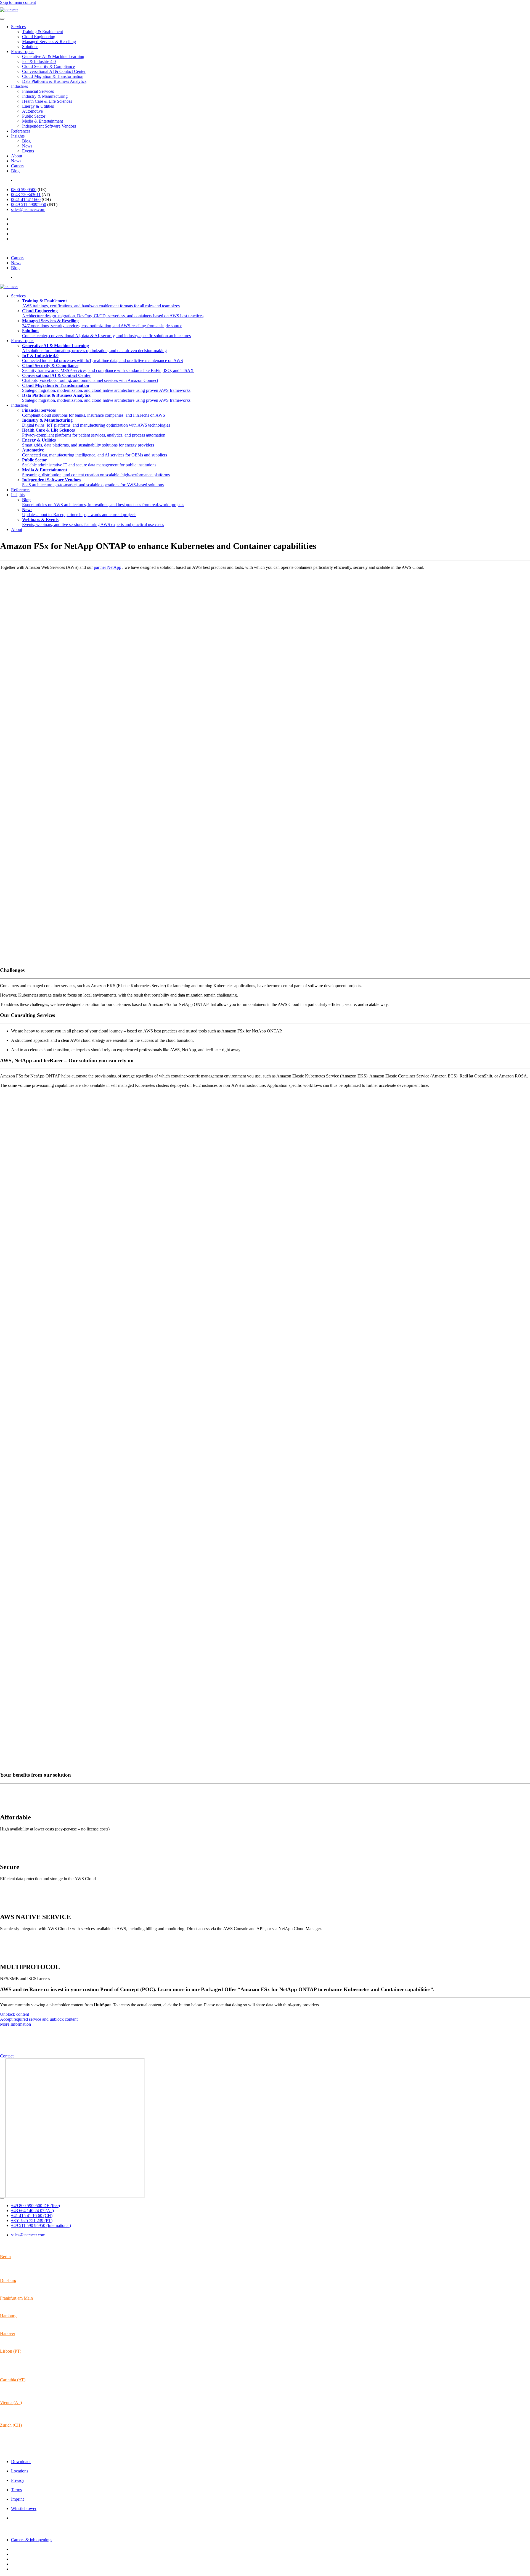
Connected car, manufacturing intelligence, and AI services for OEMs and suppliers (95, 452)
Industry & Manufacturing (45, 96)
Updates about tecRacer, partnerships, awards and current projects (79, 512)
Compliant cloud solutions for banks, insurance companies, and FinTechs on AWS (94, 413)
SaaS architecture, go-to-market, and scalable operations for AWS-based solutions (93, 482)
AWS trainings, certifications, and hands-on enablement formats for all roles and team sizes (101, 303)
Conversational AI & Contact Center (54, 71)
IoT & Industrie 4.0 (39, 61)
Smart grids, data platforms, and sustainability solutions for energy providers (88, 442)
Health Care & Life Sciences (47, 101)
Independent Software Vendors (49, 126)
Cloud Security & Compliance (48, 66)
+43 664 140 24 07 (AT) (32, 2211)
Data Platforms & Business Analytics (54, 81)
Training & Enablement (43, 32)
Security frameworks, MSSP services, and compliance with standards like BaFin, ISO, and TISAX (108, 368)
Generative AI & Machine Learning (53, 56)
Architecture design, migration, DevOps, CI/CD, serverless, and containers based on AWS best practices (113, 313)
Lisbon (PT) (11, 2351)
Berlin (5, 2257)
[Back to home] (9, 10)
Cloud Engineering (39, 37)
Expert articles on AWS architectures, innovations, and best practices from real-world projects (103, 502)
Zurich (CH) (11, 2425)
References (21, 131)
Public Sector (34, 116)
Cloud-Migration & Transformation (53, 76)
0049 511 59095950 (29, 204)
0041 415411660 (26, 200)
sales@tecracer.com (28, 209)
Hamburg (8, 2316)
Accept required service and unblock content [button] (39, 2019)
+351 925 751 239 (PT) (32, 2220)
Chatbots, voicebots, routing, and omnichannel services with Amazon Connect (90, 378)
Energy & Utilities (38, 106)
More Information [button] (15, 2024)
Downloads (21, 2462)
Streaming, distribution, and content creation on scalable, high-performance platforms (96, 472)
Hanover (8, 2333)
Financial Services (38, 91)
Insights (18, 136)
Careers (18, 166)
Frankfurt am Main (16, 2298)
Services (18, 27)
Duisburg (8, 2280)
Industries (19, 86)
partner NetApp (108, 567)
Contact (7, 2056)
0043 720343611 (26, 195)
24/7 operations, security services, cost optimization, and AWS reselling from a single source (102, 323)
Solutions (30, 47)
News (27, 146)
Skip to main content (18, 2)
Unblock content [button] (14, 2014)
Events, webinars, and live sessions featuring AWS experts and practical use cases (93, 522)
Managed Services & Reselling (49, 42)
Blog (26, 141)
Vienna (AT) (11, 2402)
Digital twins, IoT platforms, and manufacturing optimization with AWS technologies (96, 423)
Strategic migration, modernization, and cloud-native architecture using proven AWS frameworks (106, 388)
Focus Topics (23, 51)
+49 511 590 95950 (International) (41, 2225)
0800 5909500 (24, 190)
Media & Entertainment (43, 121)
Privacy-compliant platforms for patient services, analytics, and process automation (94, 433)
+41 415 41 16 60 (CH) (32, 2216)
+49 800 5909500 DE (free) (35, 2206)
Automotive (32, 111)
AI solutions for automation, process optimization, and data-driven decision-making (94, 348)
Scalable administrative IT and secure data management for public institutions (89, 462)
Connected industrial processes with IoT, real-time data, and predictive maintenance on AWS (103, 358)
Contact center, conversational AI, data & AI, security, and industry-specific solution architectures (106, 333)
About (17, 156)
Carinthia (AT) (13, 2380)
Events (28, 151)
